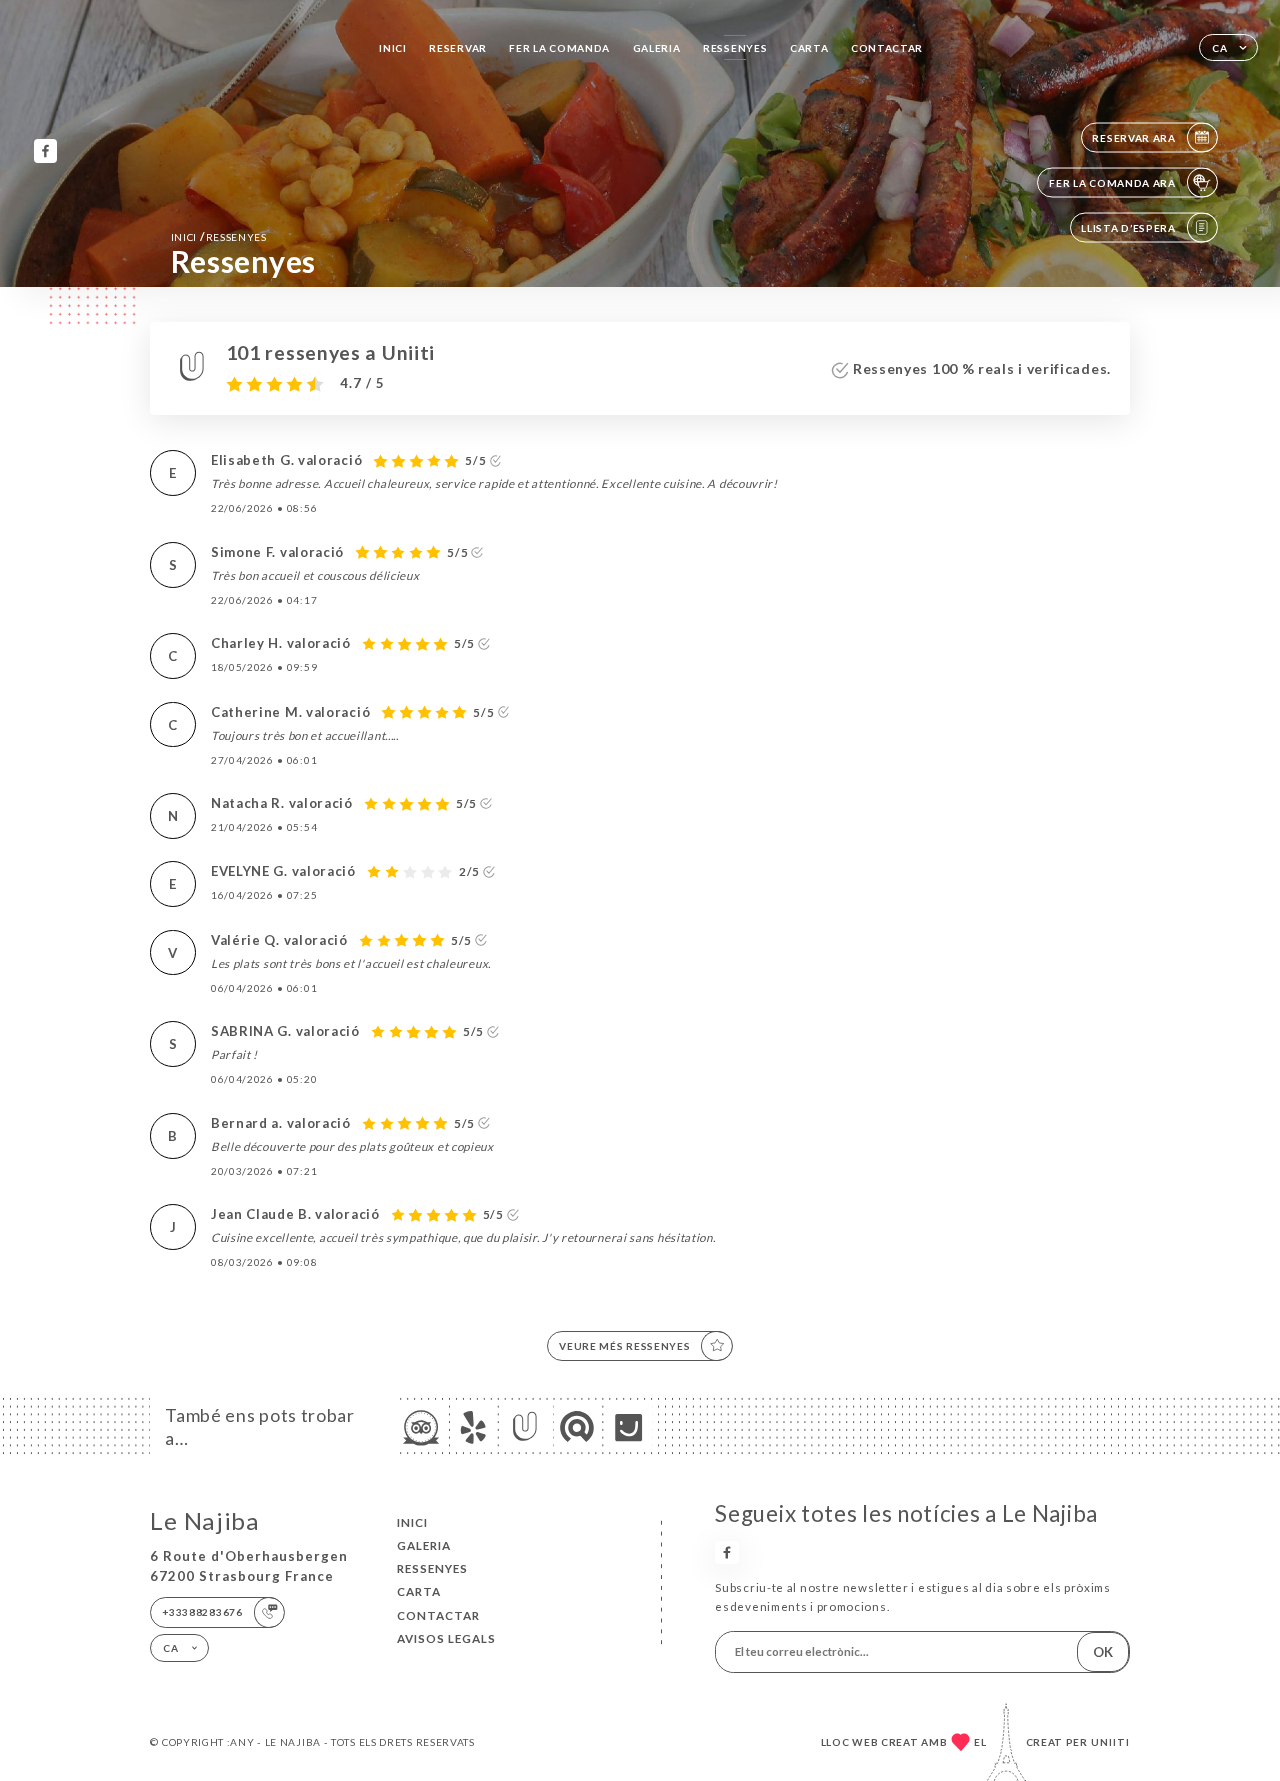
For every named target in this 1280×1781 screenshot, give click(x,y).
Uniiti (1110, 1742)
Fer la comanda (559, 48)
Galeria (657, 48)
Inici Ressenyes (219, 236)
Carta (809, 48)
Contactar (887, 48)
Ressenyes (735, 48)
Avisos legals (446, 1638)
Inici (393, 48)
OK (1103, 1652)
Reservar (458, 48)
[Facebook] (45, 150)
